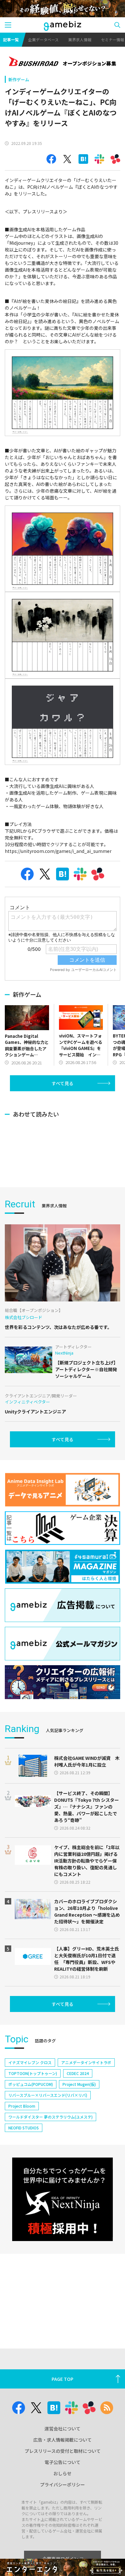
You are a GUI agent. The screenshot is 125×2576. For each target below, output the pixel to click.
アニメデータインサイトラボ (86, 2062)
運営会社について (63, 2429)
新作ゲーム (19, 80)
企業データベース (43, 40)
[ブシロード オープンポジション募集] (63, 62)
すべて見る (63, 1083)
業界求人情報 (80, 40)
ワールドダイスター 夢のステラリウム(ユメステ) (50, 2117)
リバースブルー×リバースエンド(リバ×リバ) (48, 2095)
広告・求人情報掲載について (63, 2440)
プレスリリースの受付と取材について (63, 2451)
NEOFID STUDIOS (24, 2128)
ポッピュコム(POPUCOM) (31, 2084)
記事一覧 (11, 40)
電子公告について (63, 2462)
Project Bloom (22, 2106)
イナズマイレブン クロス (30, 2062)
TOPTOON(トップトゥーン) (33, 2073)
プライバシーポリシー (63, 2485)
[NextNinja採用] (62, 2199)
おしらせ (63, 2473)
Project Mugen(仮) (79, 2084)
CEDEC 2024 (78, 2073)
